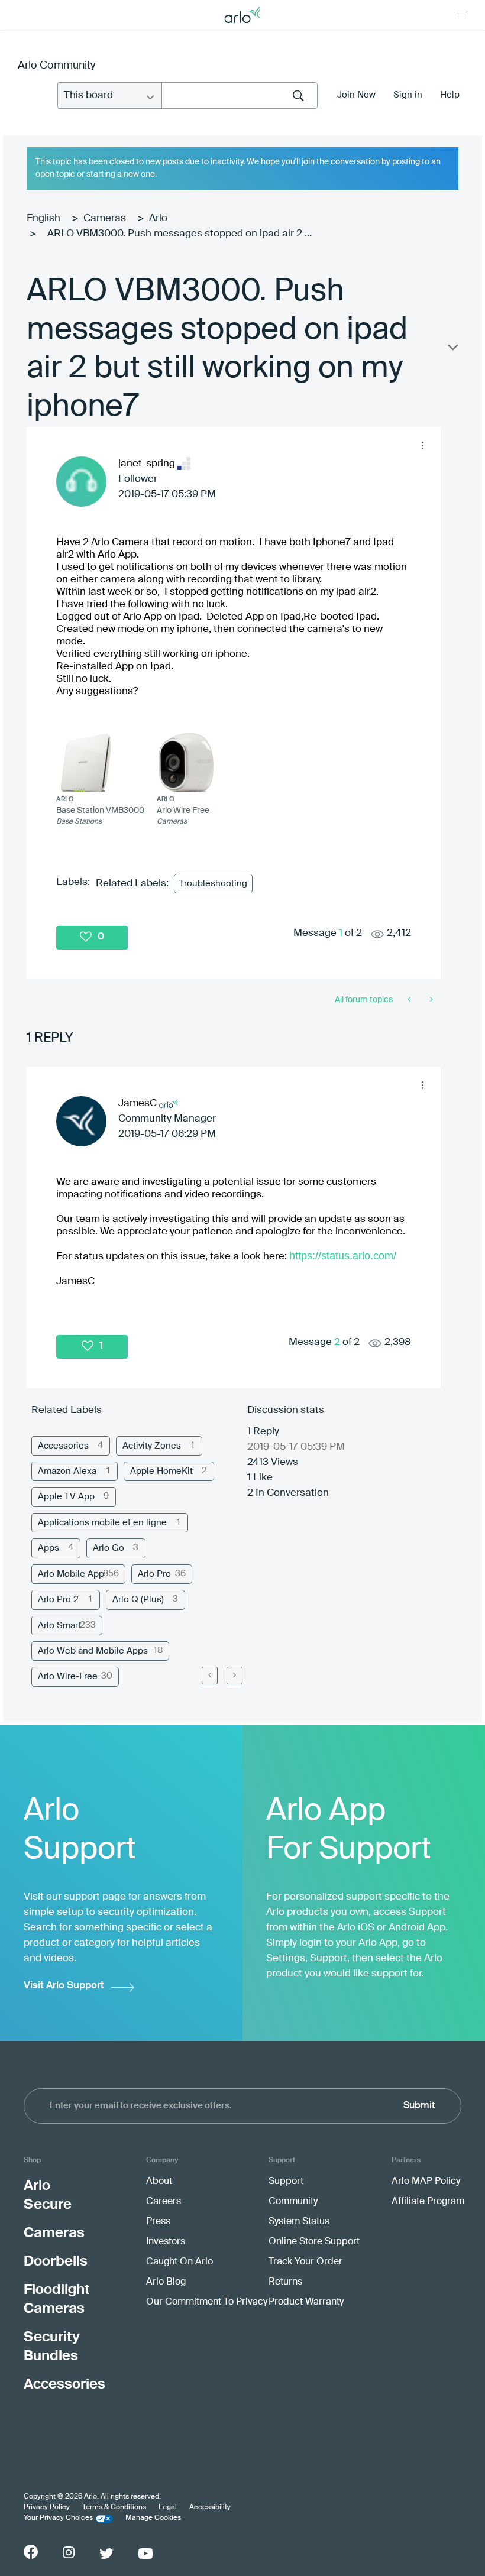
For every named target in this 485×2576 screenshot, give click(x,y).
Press (158, 2222)
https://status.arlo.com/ (343, 1256)
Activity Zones (152, 1446)
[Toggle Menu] (462, 15)
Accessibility (210, 2507)
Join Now (356, 95)
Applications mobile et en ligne (102, 1523)
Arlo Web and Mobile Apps (93, 1651)
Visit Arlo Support (64, 1986)
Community (293, 2202)
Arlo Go (109, 1548)
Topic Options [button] (452, 350)
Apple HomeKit (161, 1471)
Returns (285, 2282)
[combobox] (240, 95)
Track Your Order (305, 2262)
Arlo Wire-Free (68, 1676)
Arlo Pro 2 (58, 1600)
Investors (166, 2242)
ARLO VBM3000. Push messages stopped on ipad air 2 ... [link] (180, 234)
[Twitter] (106, 2554)
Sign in (408, 95)
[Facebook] (31, 2552)
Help (450, 95)
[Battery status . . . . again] (430, 1000)
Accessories (63, 1446)
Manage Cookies (153, 2518)
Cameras (105, 218)
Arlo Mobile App (71, 1574)
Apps (48, 1548)
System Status (299, 2222)
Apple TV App (66, 1497)
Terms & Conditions (114, 2507)
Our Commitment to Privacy (207, 2302)
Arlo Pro (154, 1574)
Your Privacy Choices (58, 2518)
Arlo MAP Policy (426, 2182)
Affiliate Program (428, 2202)
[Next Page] (235, 1676)
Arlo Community (56, 66)
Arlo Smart (59, 1626)
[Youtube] (145, 2554)
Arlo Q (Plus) (138, 1600)
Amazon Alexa (67, 1471)
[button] (422, 445)
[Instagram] (69, 2553)
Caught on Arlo (180, 2262)
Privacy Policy (47, 2507)
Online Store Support (314, 2242)
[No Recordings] (410, 1000)
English (43, 218)
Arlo (158, 218)
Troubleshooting (213, 884)
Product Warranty (306, 2302)
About (159, 2182)
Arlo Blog (166, 2282)
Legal (168, 2507)
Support (286, 2182)
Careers (164, 2202)
